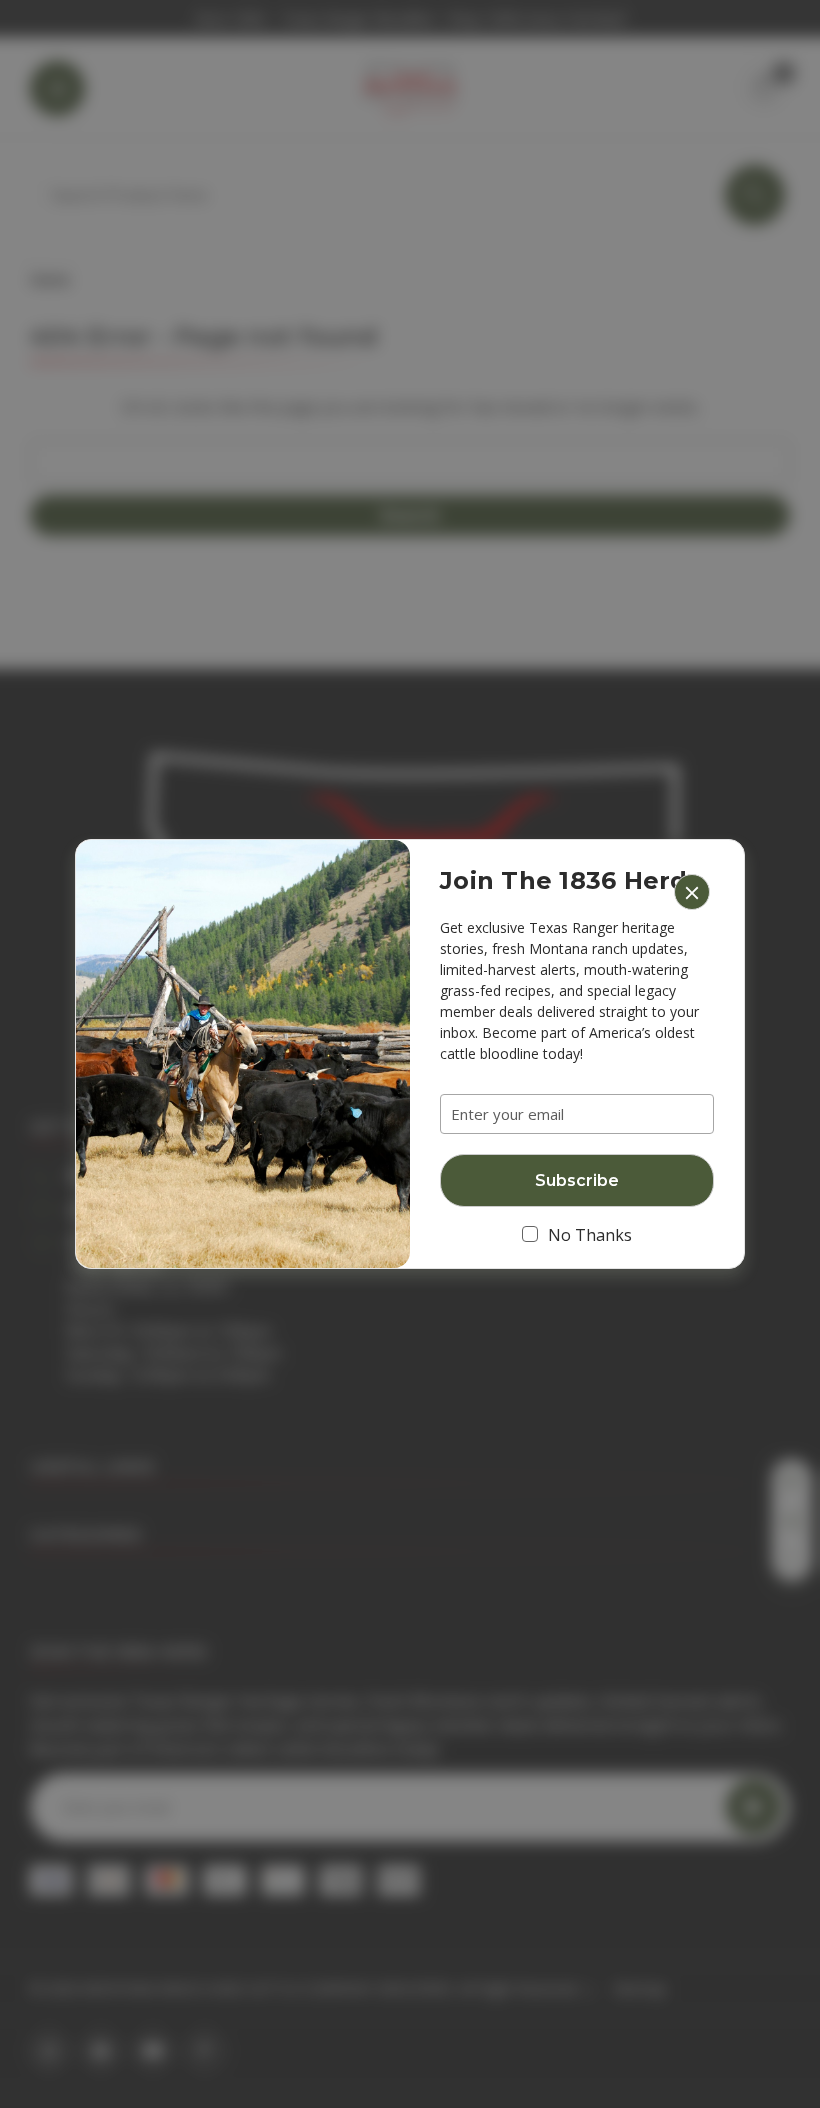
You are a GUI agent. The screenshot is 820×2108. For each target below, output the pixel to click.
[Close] (692, 892)
